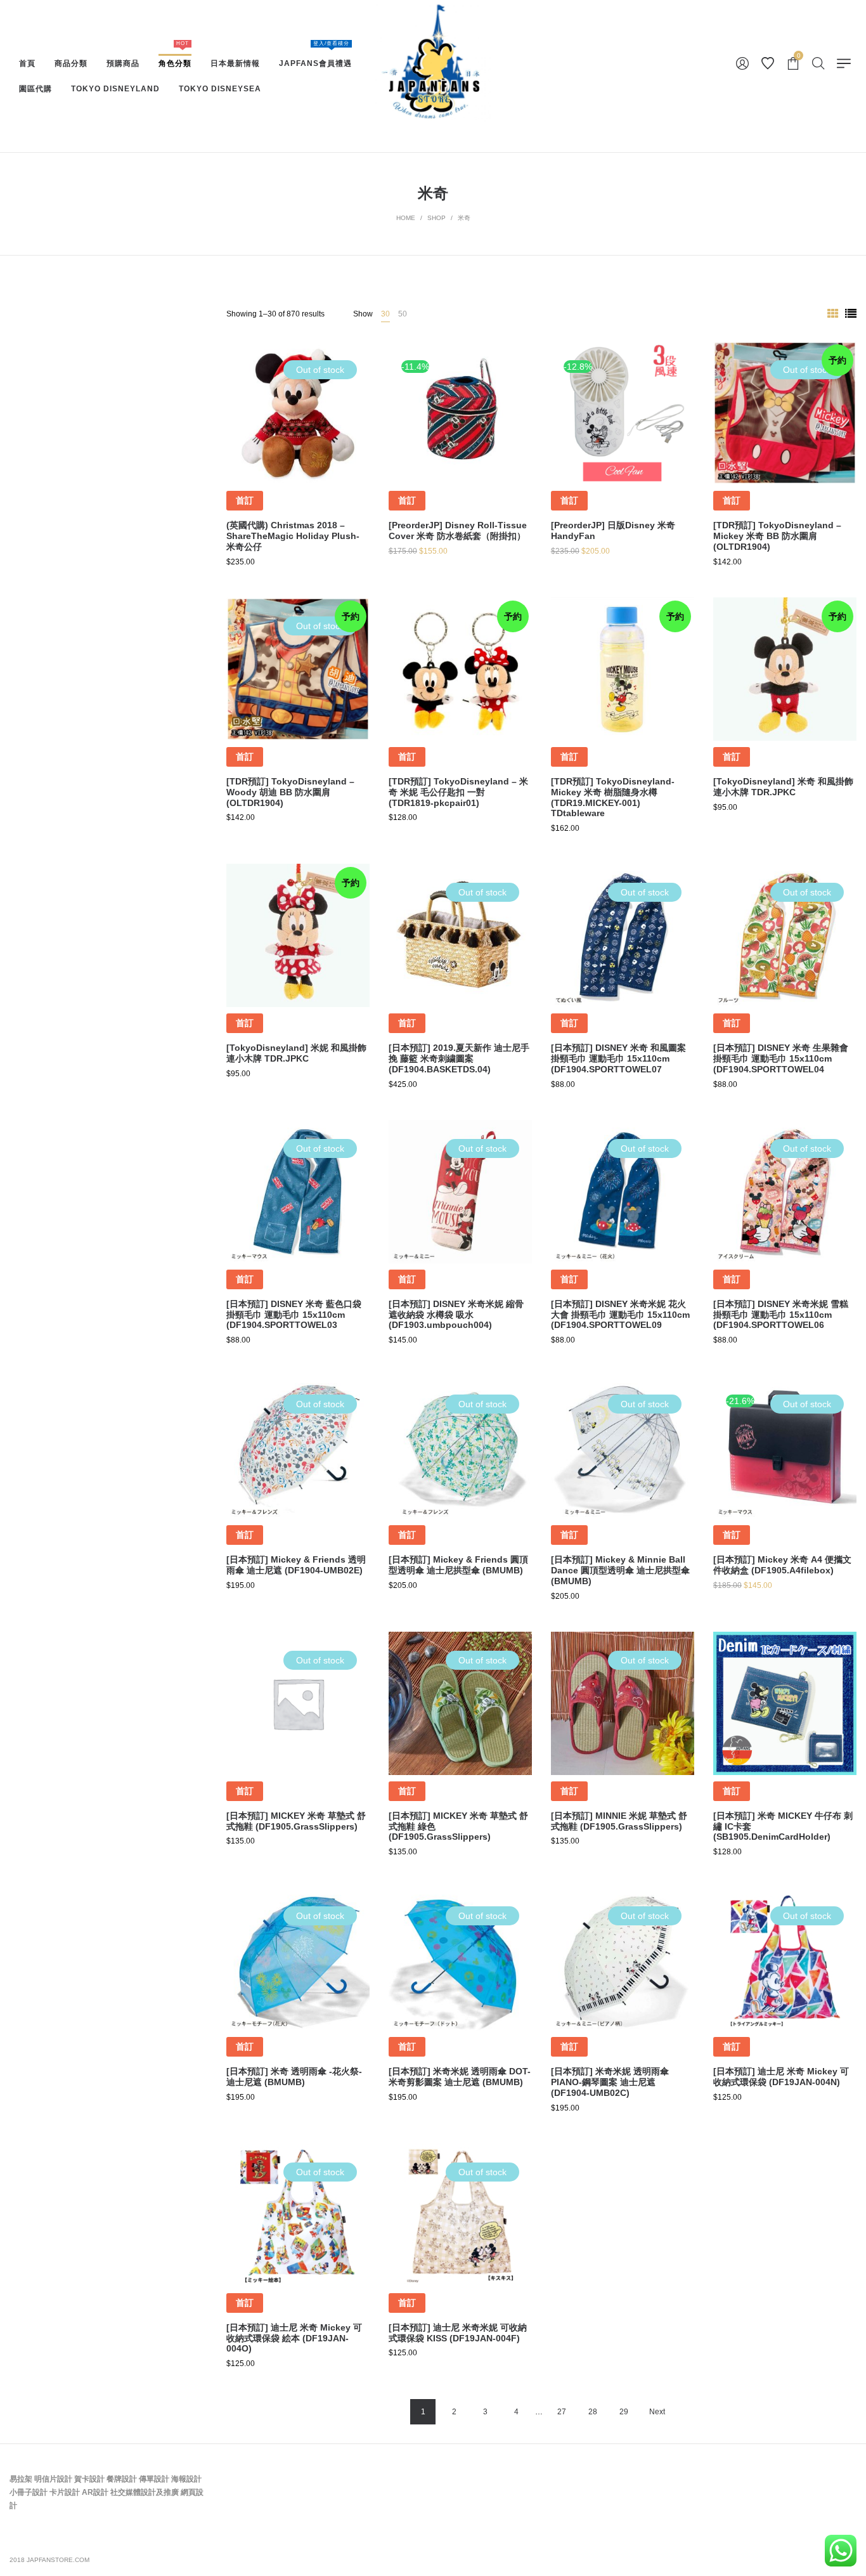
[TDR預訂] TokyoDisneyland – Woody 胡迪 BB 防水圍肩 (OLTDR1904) (290, 792)
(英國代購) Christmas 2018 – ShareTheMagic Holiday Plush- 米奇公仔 (293, 536)
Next (657, 2412)
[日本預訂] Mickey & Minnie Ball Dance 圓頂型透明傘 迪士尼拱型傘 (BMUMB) (620, 1570)
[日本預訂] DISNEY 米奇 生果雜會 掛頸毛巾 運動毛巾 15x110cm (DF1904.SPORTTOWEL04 (781, 1058)
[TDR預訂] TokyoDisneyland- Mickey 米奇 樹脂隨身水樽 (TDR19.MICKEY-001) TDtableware (613, 797)
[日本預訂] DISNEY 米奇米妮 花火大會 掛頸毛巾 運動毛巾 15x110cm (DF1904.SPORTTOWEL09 (620, 1315)
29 (624, 2412)
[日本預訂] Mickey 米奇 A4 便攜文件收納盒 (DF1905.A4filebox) (782, 1565)
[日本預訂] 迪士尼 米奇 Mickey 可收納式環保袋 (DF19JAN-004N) (781, 2077)
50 (403, 314)
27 (562, 2412)
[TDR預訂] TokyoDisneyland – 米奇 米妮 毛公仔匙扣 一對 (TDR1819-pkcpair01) (458, 792)
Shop (436, 218)
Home (406, 218)
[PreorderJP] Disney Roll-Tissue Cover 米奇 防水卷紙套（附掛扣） (458, 530)
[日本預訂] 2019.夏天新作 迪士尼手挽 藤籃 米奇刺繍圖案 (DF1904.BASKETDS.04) (459, 1058)
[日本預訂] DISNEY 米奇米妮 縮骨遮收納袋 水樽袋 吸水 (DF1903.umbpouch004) (456, 1315)
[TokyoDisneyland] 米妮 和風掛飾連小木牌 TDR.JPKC (296, 1053)
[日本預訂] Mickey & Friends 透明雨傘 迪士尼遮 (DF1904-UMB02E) (296, 1565)
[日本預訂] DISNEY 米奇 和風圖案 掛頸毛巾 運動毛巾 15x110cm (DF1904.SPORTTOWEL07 (618, 1058)
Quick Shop (298, 420)
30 (385, 314)
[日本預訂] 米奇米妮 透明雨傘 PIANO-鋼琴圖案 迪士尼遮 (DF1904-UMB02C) (610, 2082)
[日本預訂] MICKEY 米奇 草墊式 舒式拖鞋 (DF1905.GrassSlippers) (296, 1821)
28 (593, 2412)
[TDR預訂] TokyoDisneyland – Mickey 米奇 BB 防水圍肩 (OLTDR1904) (777, 536)
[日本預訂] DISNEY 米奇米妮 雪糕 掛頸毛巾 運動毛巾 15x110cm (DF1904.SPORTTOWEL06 (781, 1315)
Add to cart (460, 467)
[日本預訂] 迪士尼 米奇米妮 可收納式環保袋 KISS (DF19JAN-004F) (458, 2333)
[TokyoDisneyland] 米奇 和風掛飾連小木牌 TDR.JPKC (783, 787)
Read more (298, 467)
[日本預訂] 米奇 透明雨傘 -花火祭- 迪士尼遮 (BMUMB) (294, 2077)
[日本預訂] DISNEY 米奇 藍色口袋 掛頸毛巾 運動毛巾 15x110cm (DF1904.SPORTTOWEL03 (294, 1315)
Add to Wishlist (351, 360)
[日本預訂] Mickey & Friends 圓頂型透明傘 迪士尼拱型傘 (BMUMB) (458, 1565)
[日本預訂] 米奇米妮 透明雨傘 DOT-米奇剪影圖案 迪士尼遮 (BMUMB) (460, 2077)
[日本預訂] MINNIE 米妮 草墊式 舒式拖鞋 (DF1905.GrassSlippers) (619, 1821)
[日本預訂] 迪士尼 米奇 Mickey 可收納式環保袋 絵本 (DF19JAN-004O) (294, 2338)
